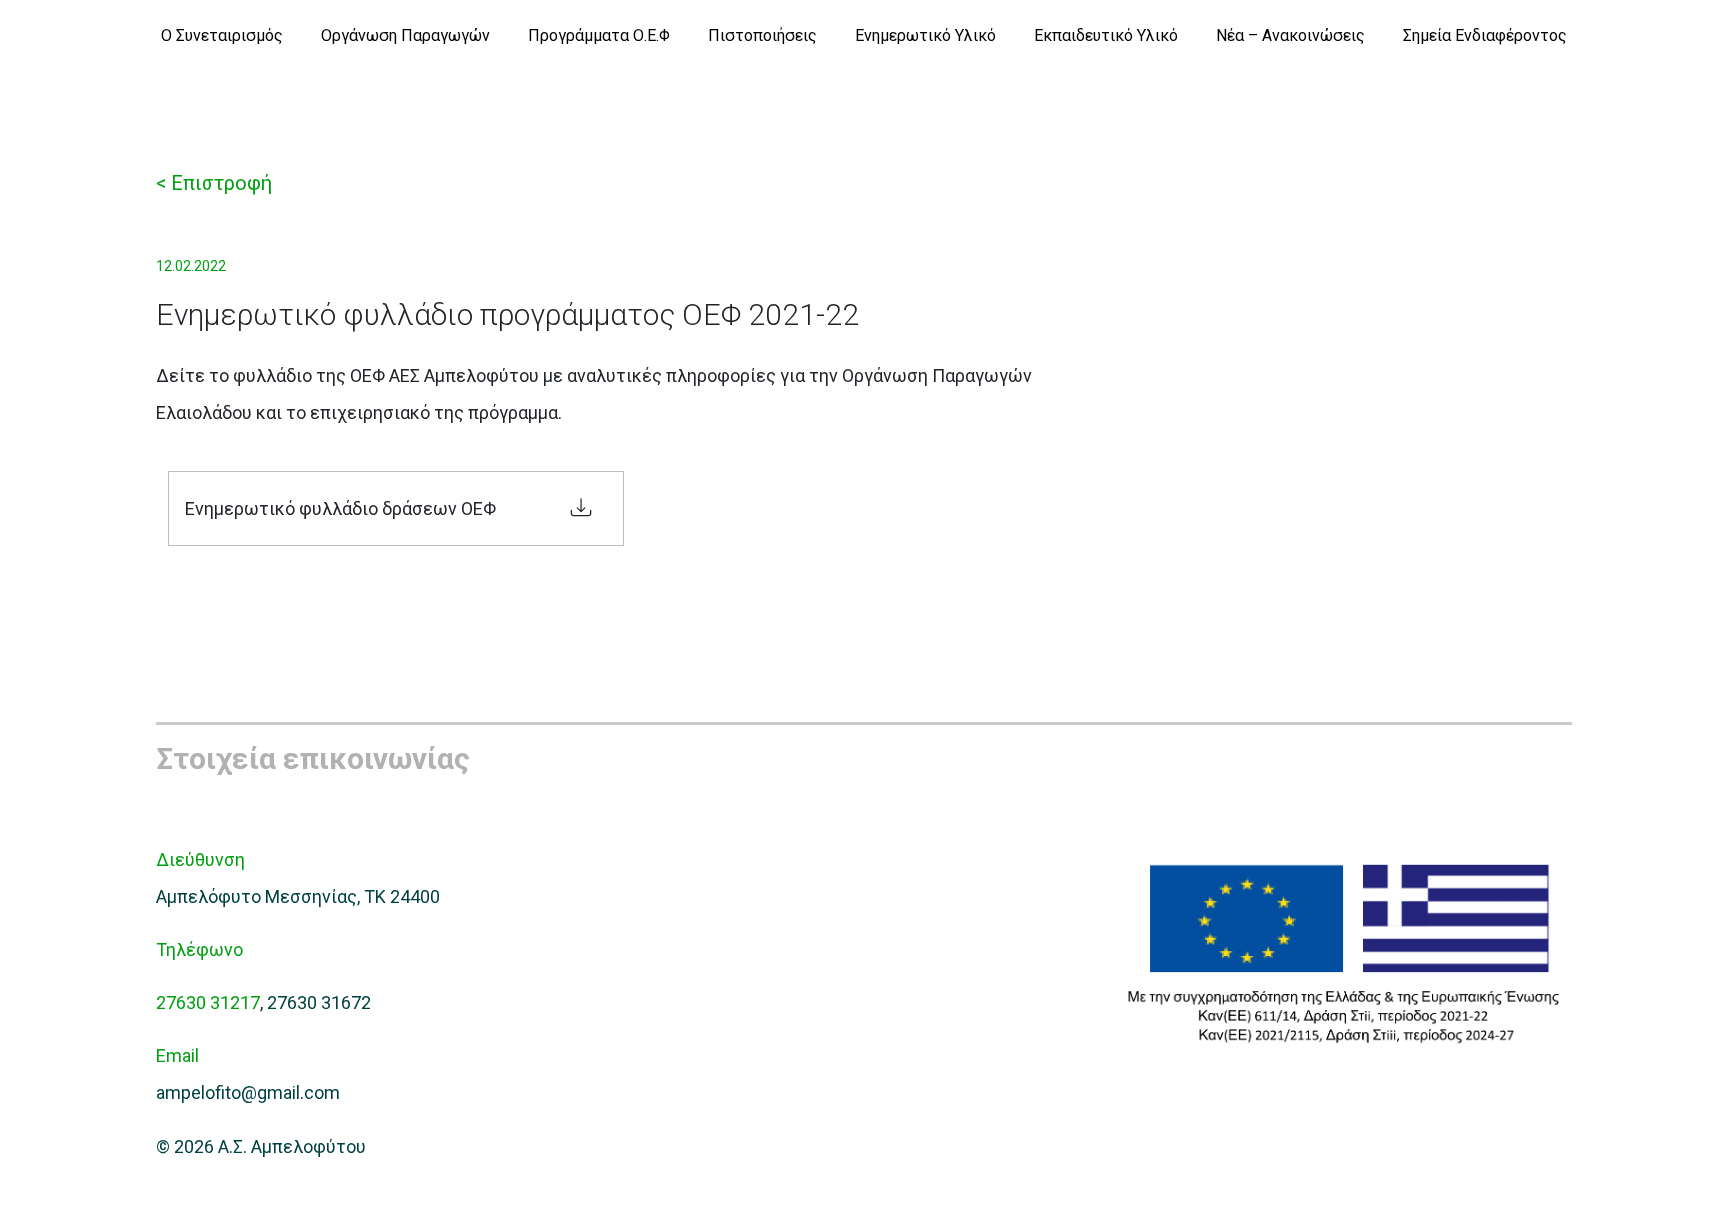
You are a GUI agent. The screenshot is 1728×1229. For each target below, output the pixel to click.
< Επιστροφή (214, 183)
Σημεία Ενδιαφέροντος (1485, 35)
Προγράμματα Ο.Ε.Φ (599, 35)
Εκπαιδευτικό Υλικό (1106, 35)
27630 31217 (208, 1002)
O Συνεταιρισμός (222, 35)
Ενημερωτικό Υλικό (925, 35)
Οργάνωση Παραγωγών (405, 35)
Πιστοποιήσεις (762, 35)
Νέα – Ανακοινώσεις (1290, 35)
